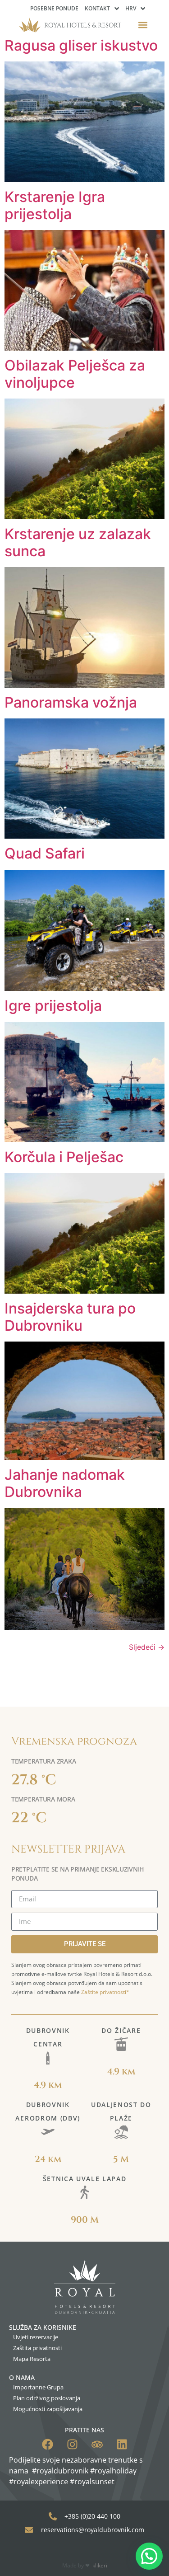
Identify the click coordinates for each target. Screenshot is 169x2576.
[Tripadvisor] (97, 2444)
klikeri (100, 2565)
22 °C (29, 1818)
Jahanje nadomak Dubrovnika (65, 1483)
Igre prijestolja (53, 1006)
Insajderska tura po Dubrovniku (70, 1317)
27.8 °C (34, 1780)
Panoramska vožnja (71, 702)
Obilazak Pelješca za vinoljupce (75, 374)
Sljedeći (147, 1647)
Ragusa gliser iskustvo (81, 45)
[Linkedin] (122, 2444)
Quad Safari (45, 853)
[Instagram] (72, 2444)
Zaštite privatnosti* (105, 1992)
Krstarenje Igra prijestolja (55, 205)
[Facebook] (48, 2444)
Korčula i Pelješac (64, 1157)
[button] (143, 25)
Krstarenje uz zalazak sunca (78, 542)
